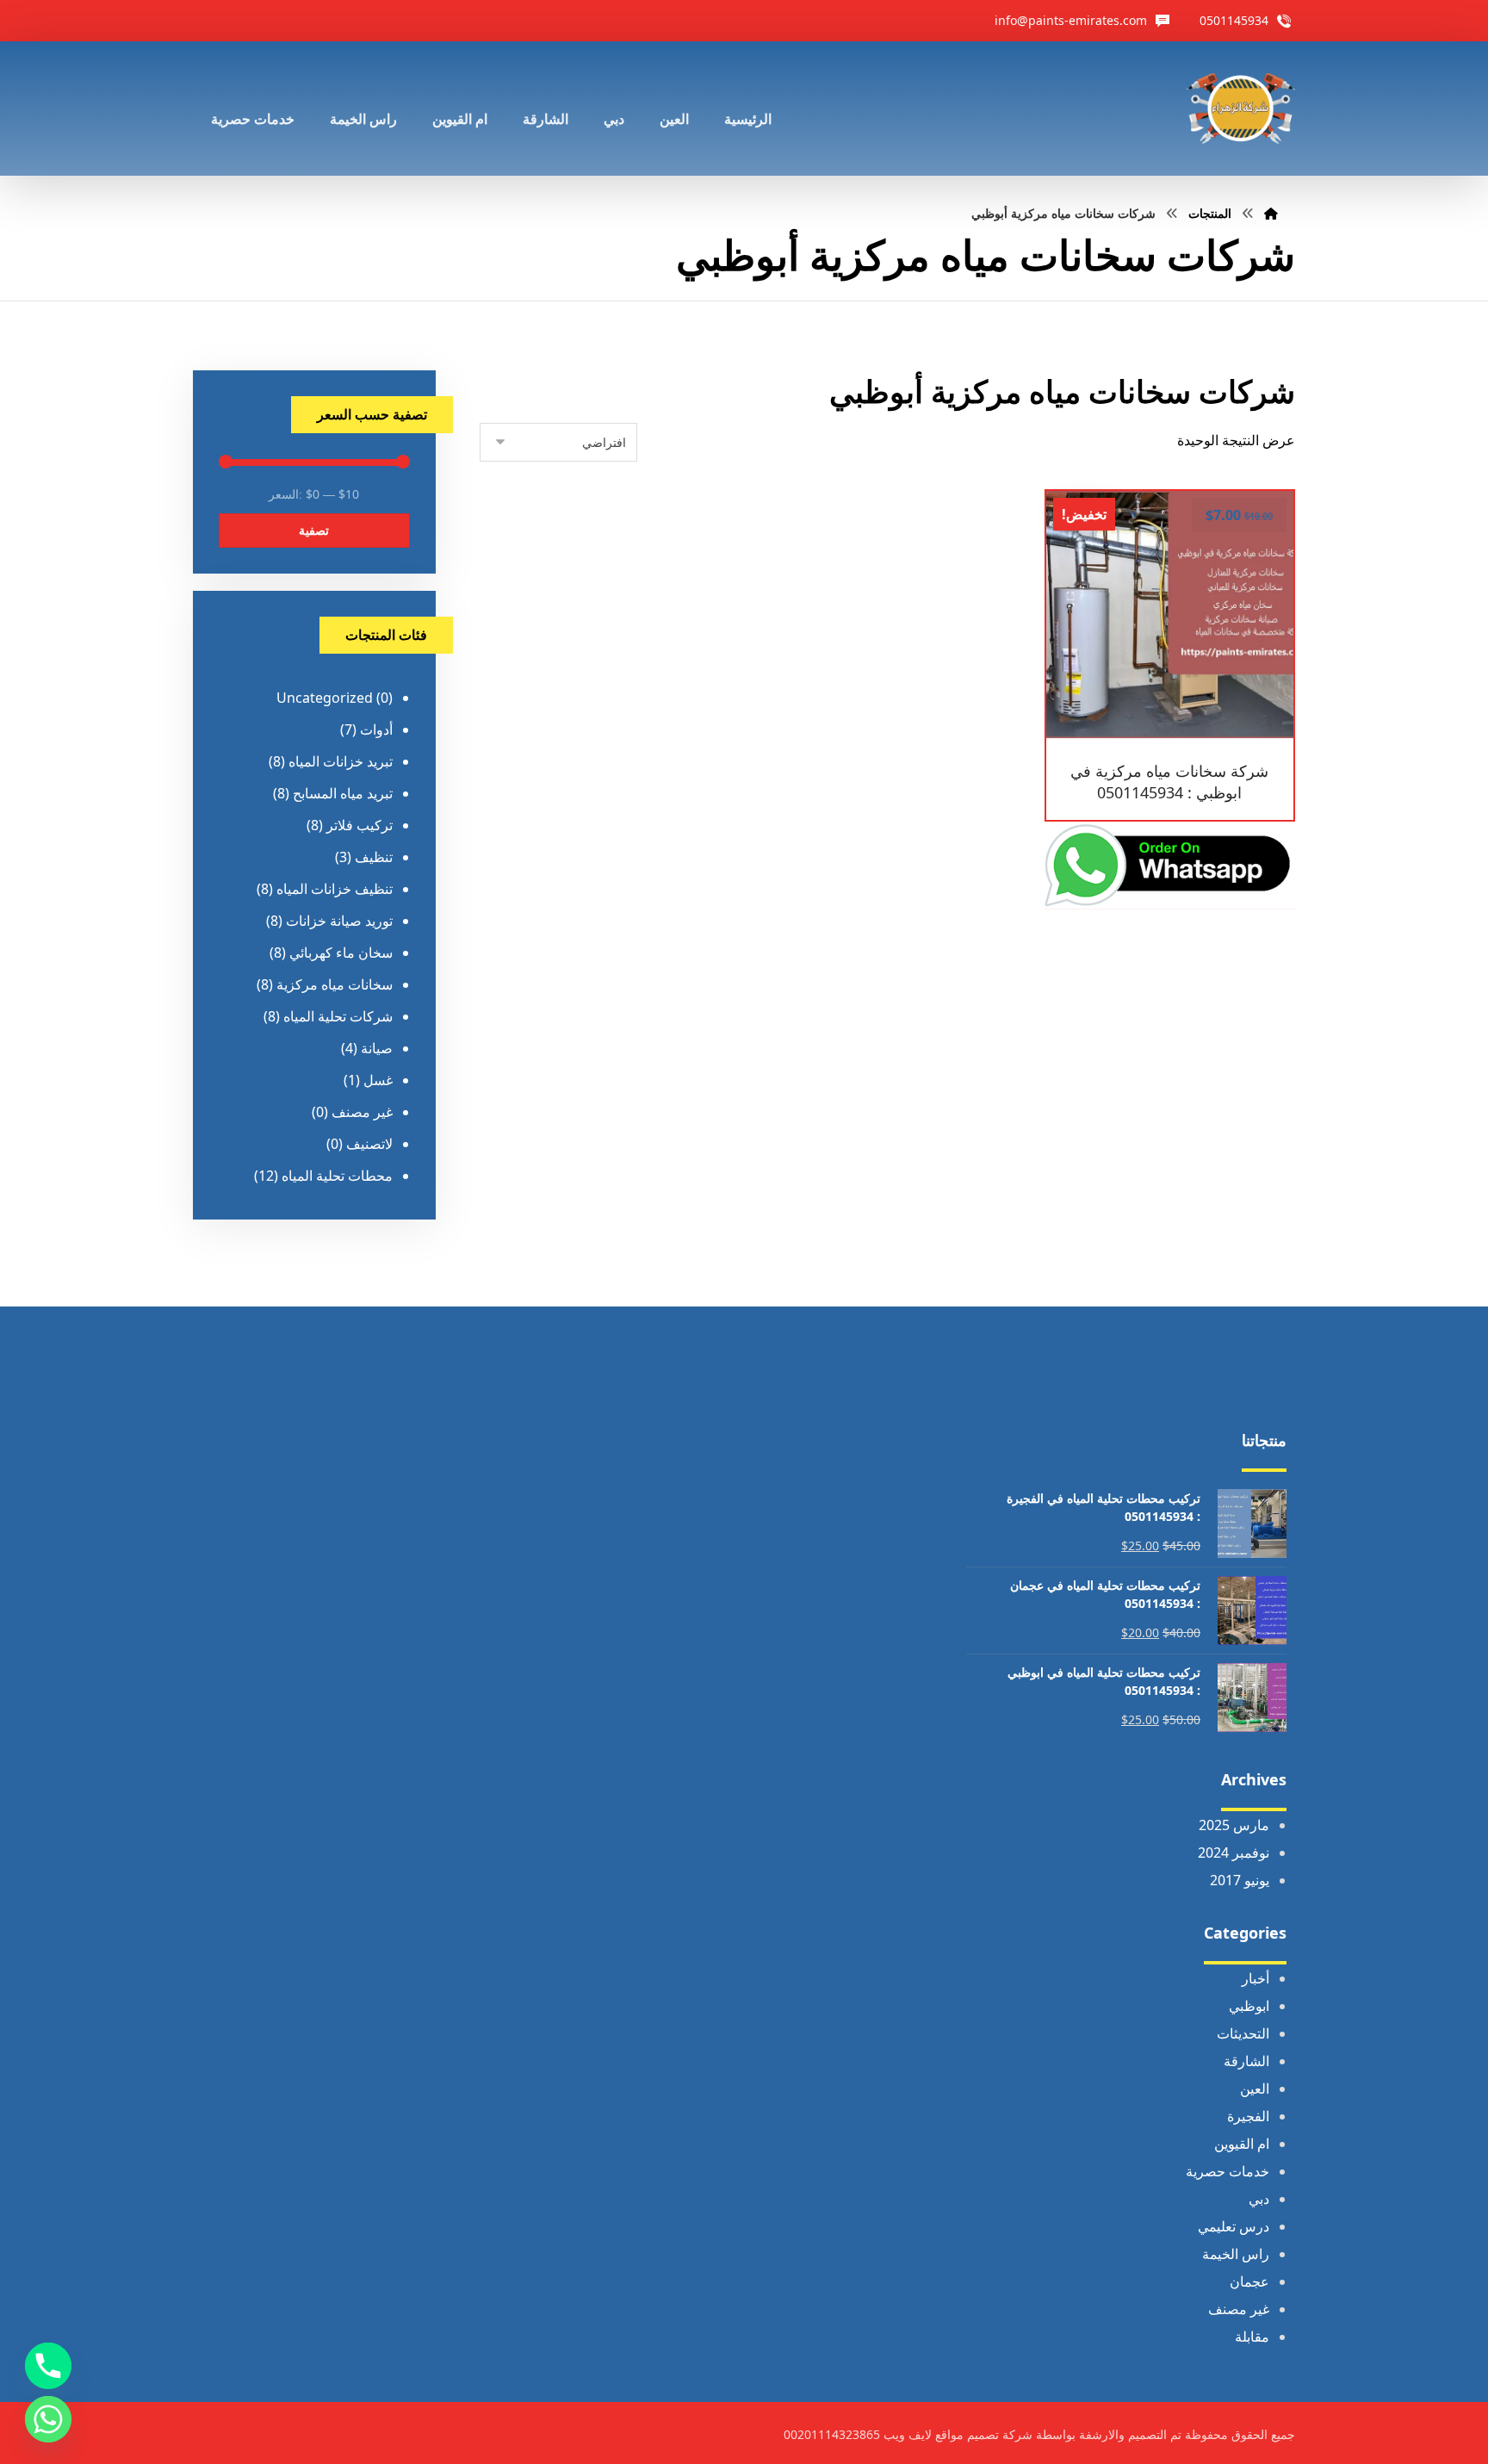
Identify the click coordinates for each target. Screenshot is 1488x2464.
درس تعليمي (1234, 2226)
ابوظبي (1249, 2006)
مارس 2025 (1234, 1825)
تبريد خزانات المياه (341, 761)
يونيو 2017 (1240, 1880)
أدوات (376, 729)
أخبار (1255, 1978)
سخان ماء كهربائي (341, 953)
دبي (1259, 2199)
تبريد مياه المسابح (343, 793)
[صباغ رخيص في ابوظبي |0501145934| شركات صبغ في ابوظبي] (1241, 109)
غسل (378, 1080)
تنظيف (374, 857)
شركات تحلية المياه (338, 1016)
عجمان (1249, 2281)
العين (1255, 2089)
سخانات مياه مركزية (335, 984)
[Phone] (48, 2366)
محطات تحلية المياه (337, 1176)
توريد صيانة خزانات (339, 921)
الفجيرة (1248, 2116)
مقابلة (1252, 2337)
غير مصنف (362, 1112)
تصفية (314, 530)
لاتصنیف (369, 1144)
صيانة (377, 1048)
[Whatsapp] (48, 2419)
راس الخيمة (1236, 2254)
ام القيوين (1242, 2144)
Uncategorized (325, 698)
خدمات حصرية (1228, 2171)
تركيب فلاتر (360, 825)
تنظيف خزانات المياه (335, 889)
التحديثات (1243, 2033)
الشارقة (1246, 2061)
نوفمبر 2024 (1234, 1853)
